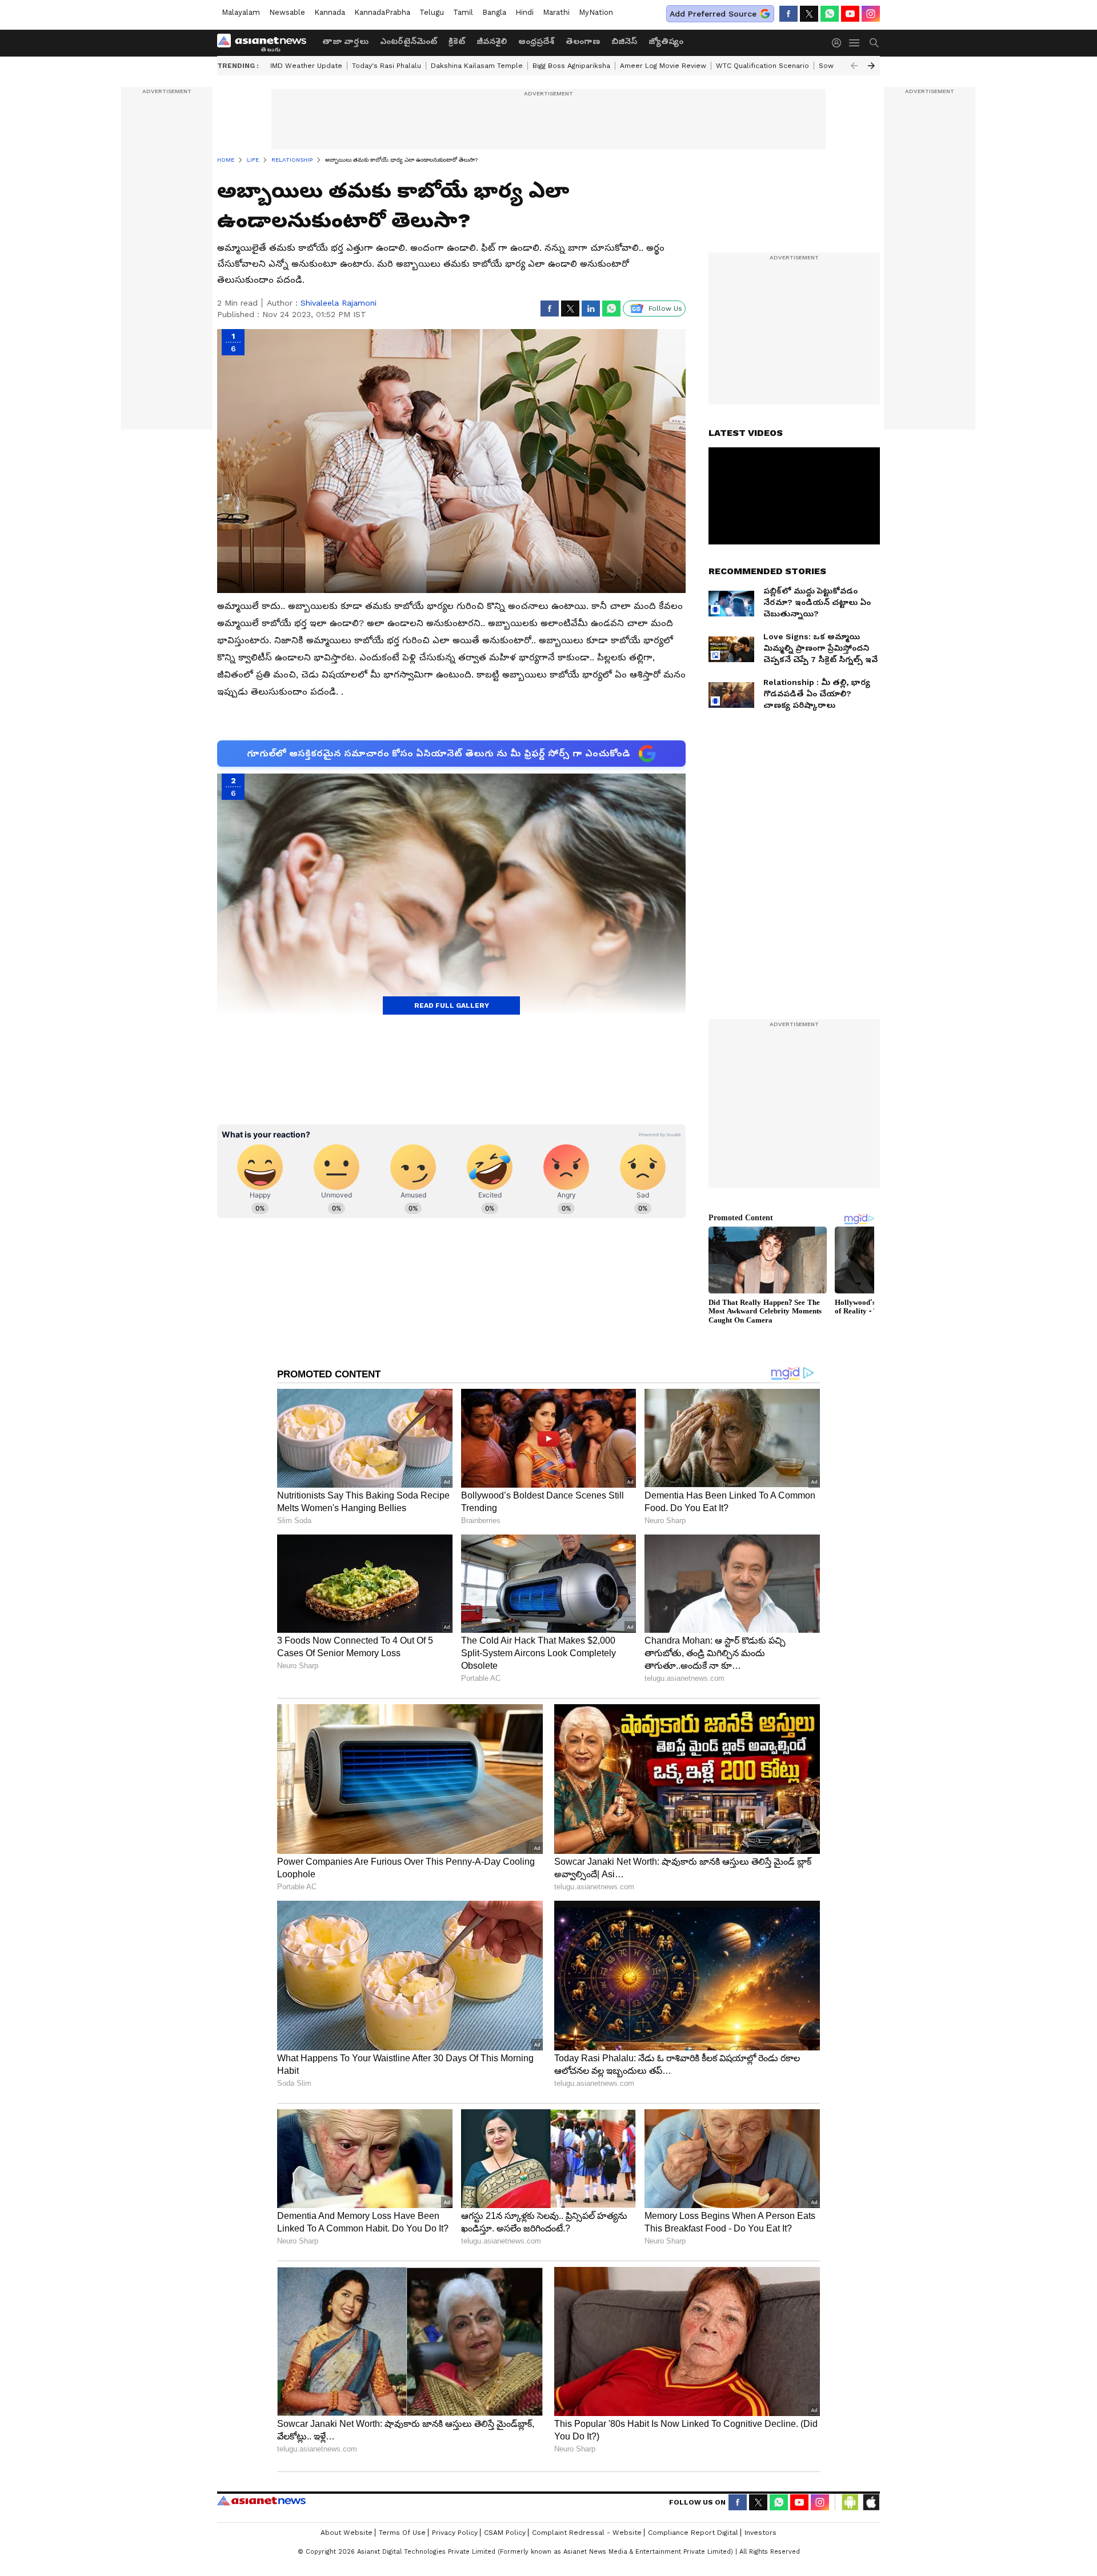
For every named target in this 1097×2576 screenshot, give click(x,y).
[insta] (871, 14)
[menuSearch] (874, 43)
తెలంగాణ (583, 41)
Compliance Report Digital (693, 2533)
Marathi (556, 12)
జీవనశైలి (492, 41)
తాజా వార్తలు (345, 41)
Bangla (494, 12)
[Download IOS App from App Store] (871, 2502)
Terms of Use (402, 2533)
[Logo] (266, 43)
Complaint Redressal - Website (587, 2533)
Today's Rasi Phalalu (387, 66)
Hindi (525, 12)
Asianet (261, 2501)
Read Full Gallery (452, 1005)
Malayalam (241, 12)
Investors (760, 2533)
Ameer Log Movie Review (663, 66)
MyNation (596, 12)
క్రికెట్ (457, 41)
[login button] (839, 43)
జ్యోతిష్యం (666, 41)
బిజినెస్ (624, 41)
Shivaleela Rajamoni (339, 303)
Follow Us (665, 309)
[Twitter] (809, 14)
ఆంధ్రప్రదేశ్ (536, 41)
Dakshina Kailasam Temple (477, 66)
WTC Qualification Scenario (762, 66)
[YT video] (850, 14)
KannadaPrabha (382, 12)
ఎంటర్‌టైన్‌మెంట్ (409, 41)
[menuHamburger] (855, 43)
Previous (854, 66)
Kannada (330, 12)
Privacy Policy (455, 2533)
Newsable (287, 12)
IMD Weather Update (306, 66)
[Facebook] (788, 14)
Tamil (463, 12)
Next (871, 66)
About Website (347, 2533)
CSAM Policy (505, 2533)
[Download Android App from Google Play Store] (850, 2502)
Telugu (432, 12)
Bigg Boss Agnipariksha (571, 66)
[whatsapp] (830, 14)
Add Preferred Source (713, 14)
